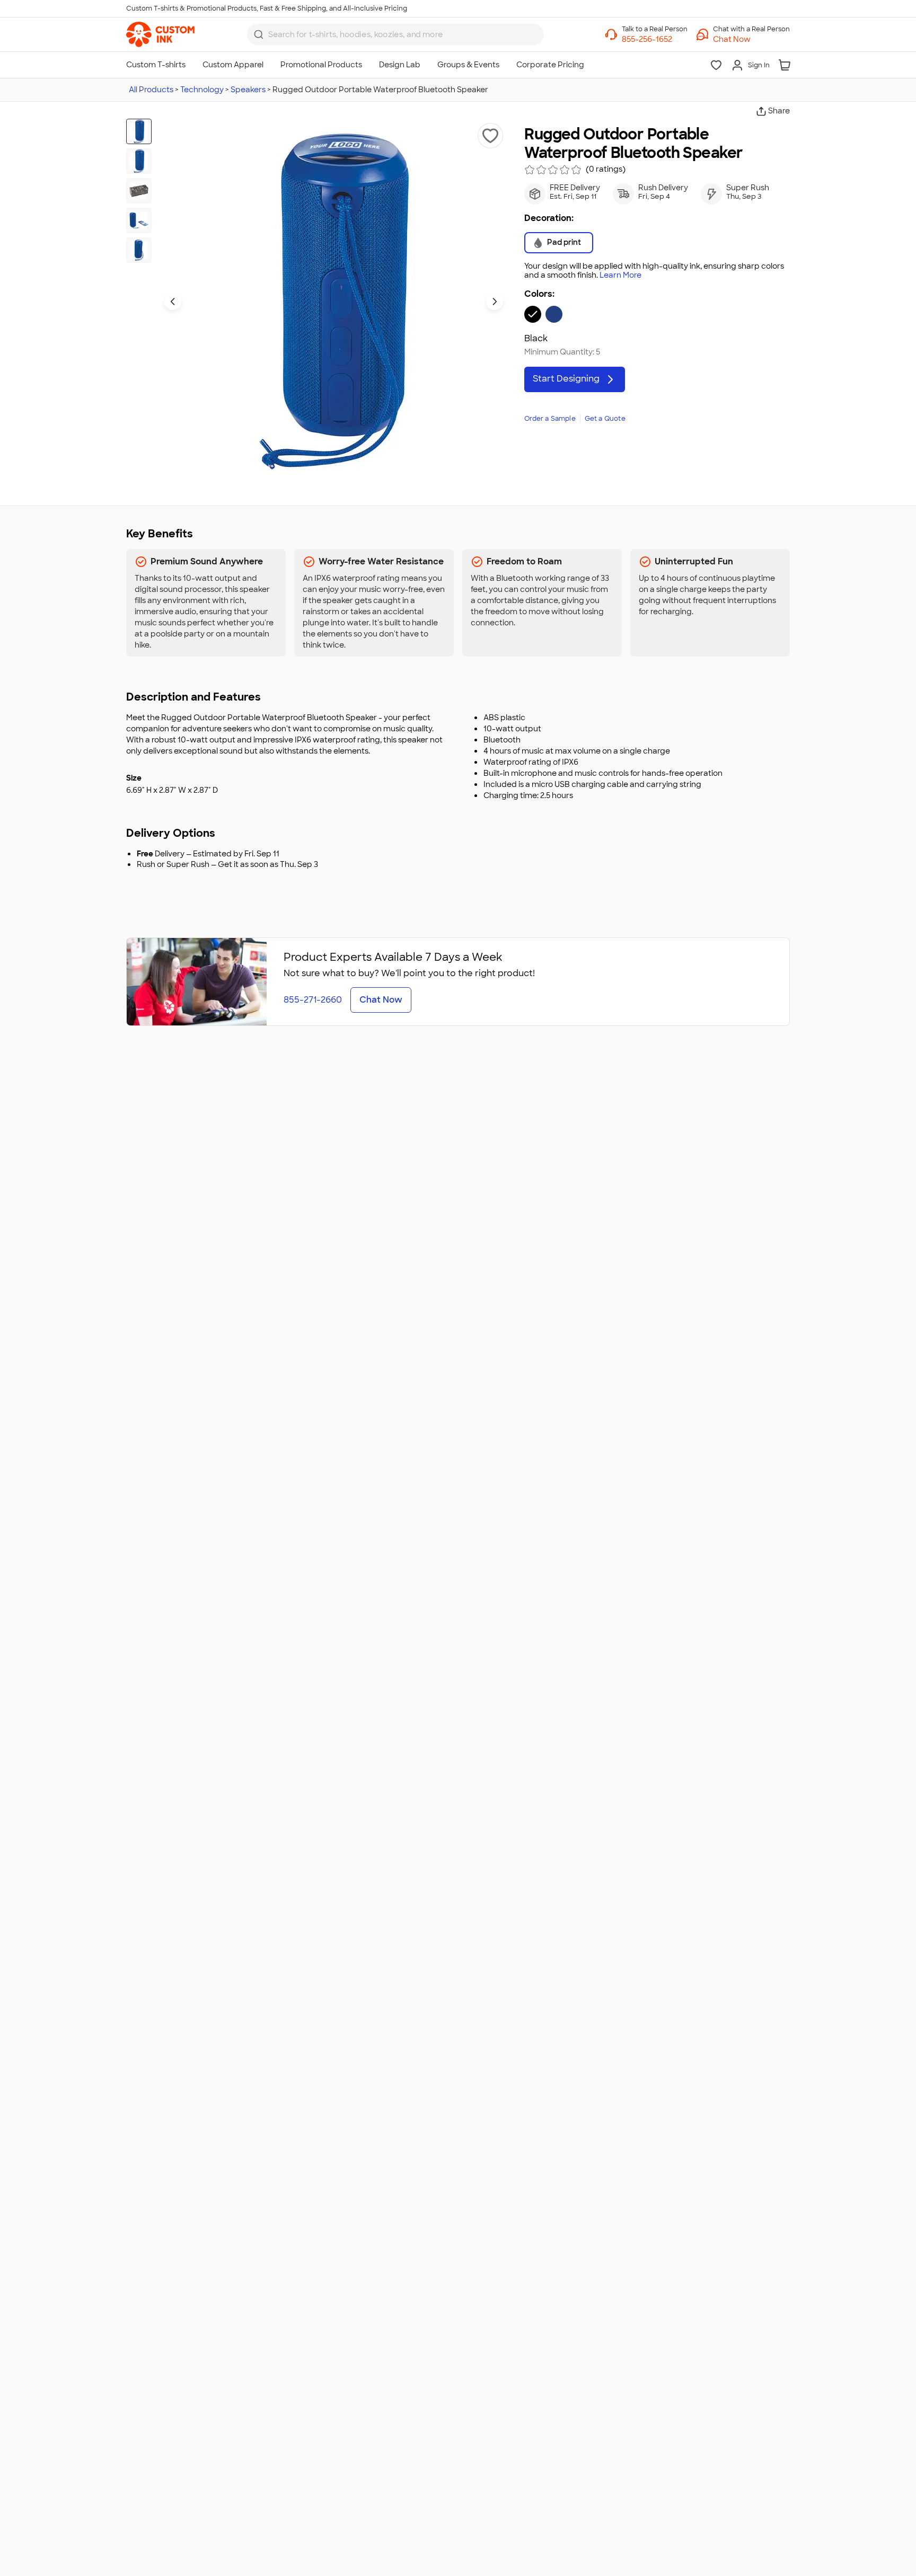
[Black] (533, 314)
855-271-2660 (313, 1000)
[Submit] (259, 34)
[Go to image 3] (139, 191)
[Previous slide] (173, 302)
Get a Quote (605, 419)
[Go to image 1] (139, 131)
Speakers (248, 90)
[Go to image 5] (139, 250)
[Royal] (554, 314)
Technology (202, 90)
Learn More (620, 275)
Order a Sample (550, 419)
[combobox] (395, 34)
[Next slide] (495, 302)
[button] (751, 39)
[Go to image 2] (139, 161)
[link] (160, 34)
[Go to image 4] (139, 220)
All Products (151, 90)
